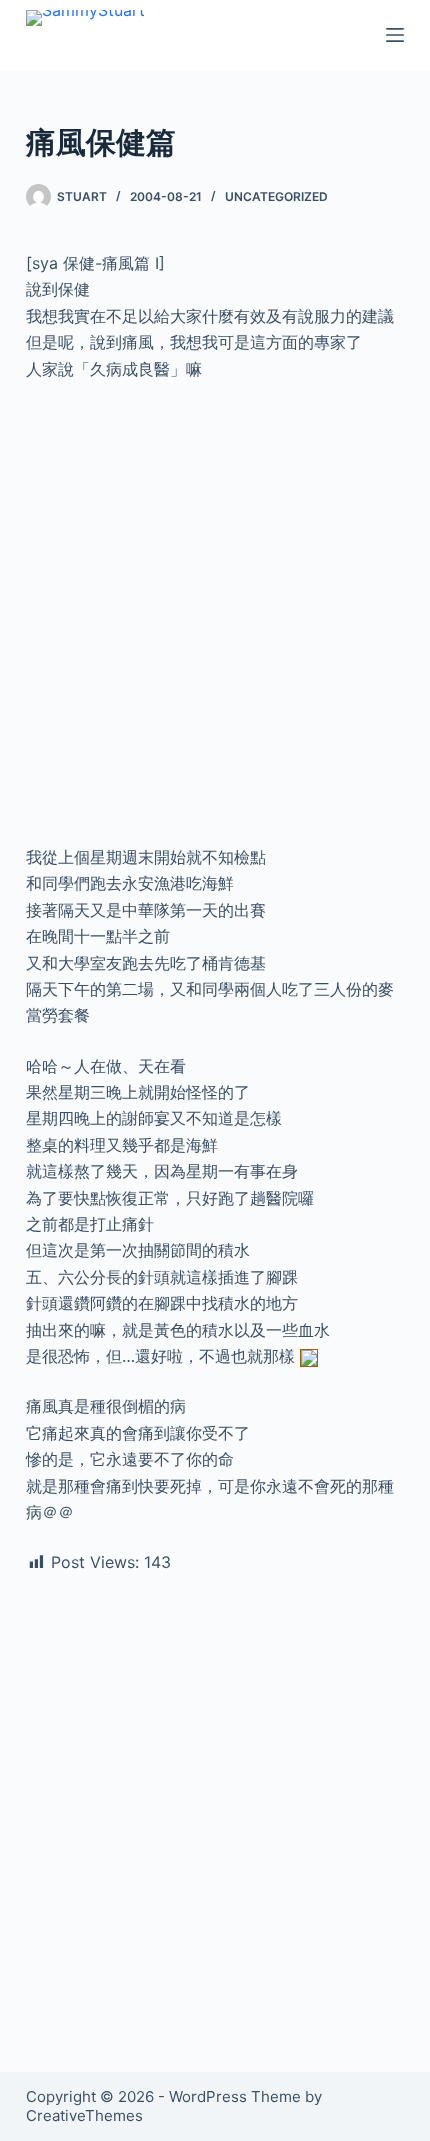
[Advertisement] (215, 621)
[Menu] (395, 35)
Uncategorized (276, 196)
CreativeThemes (84, 2115)
